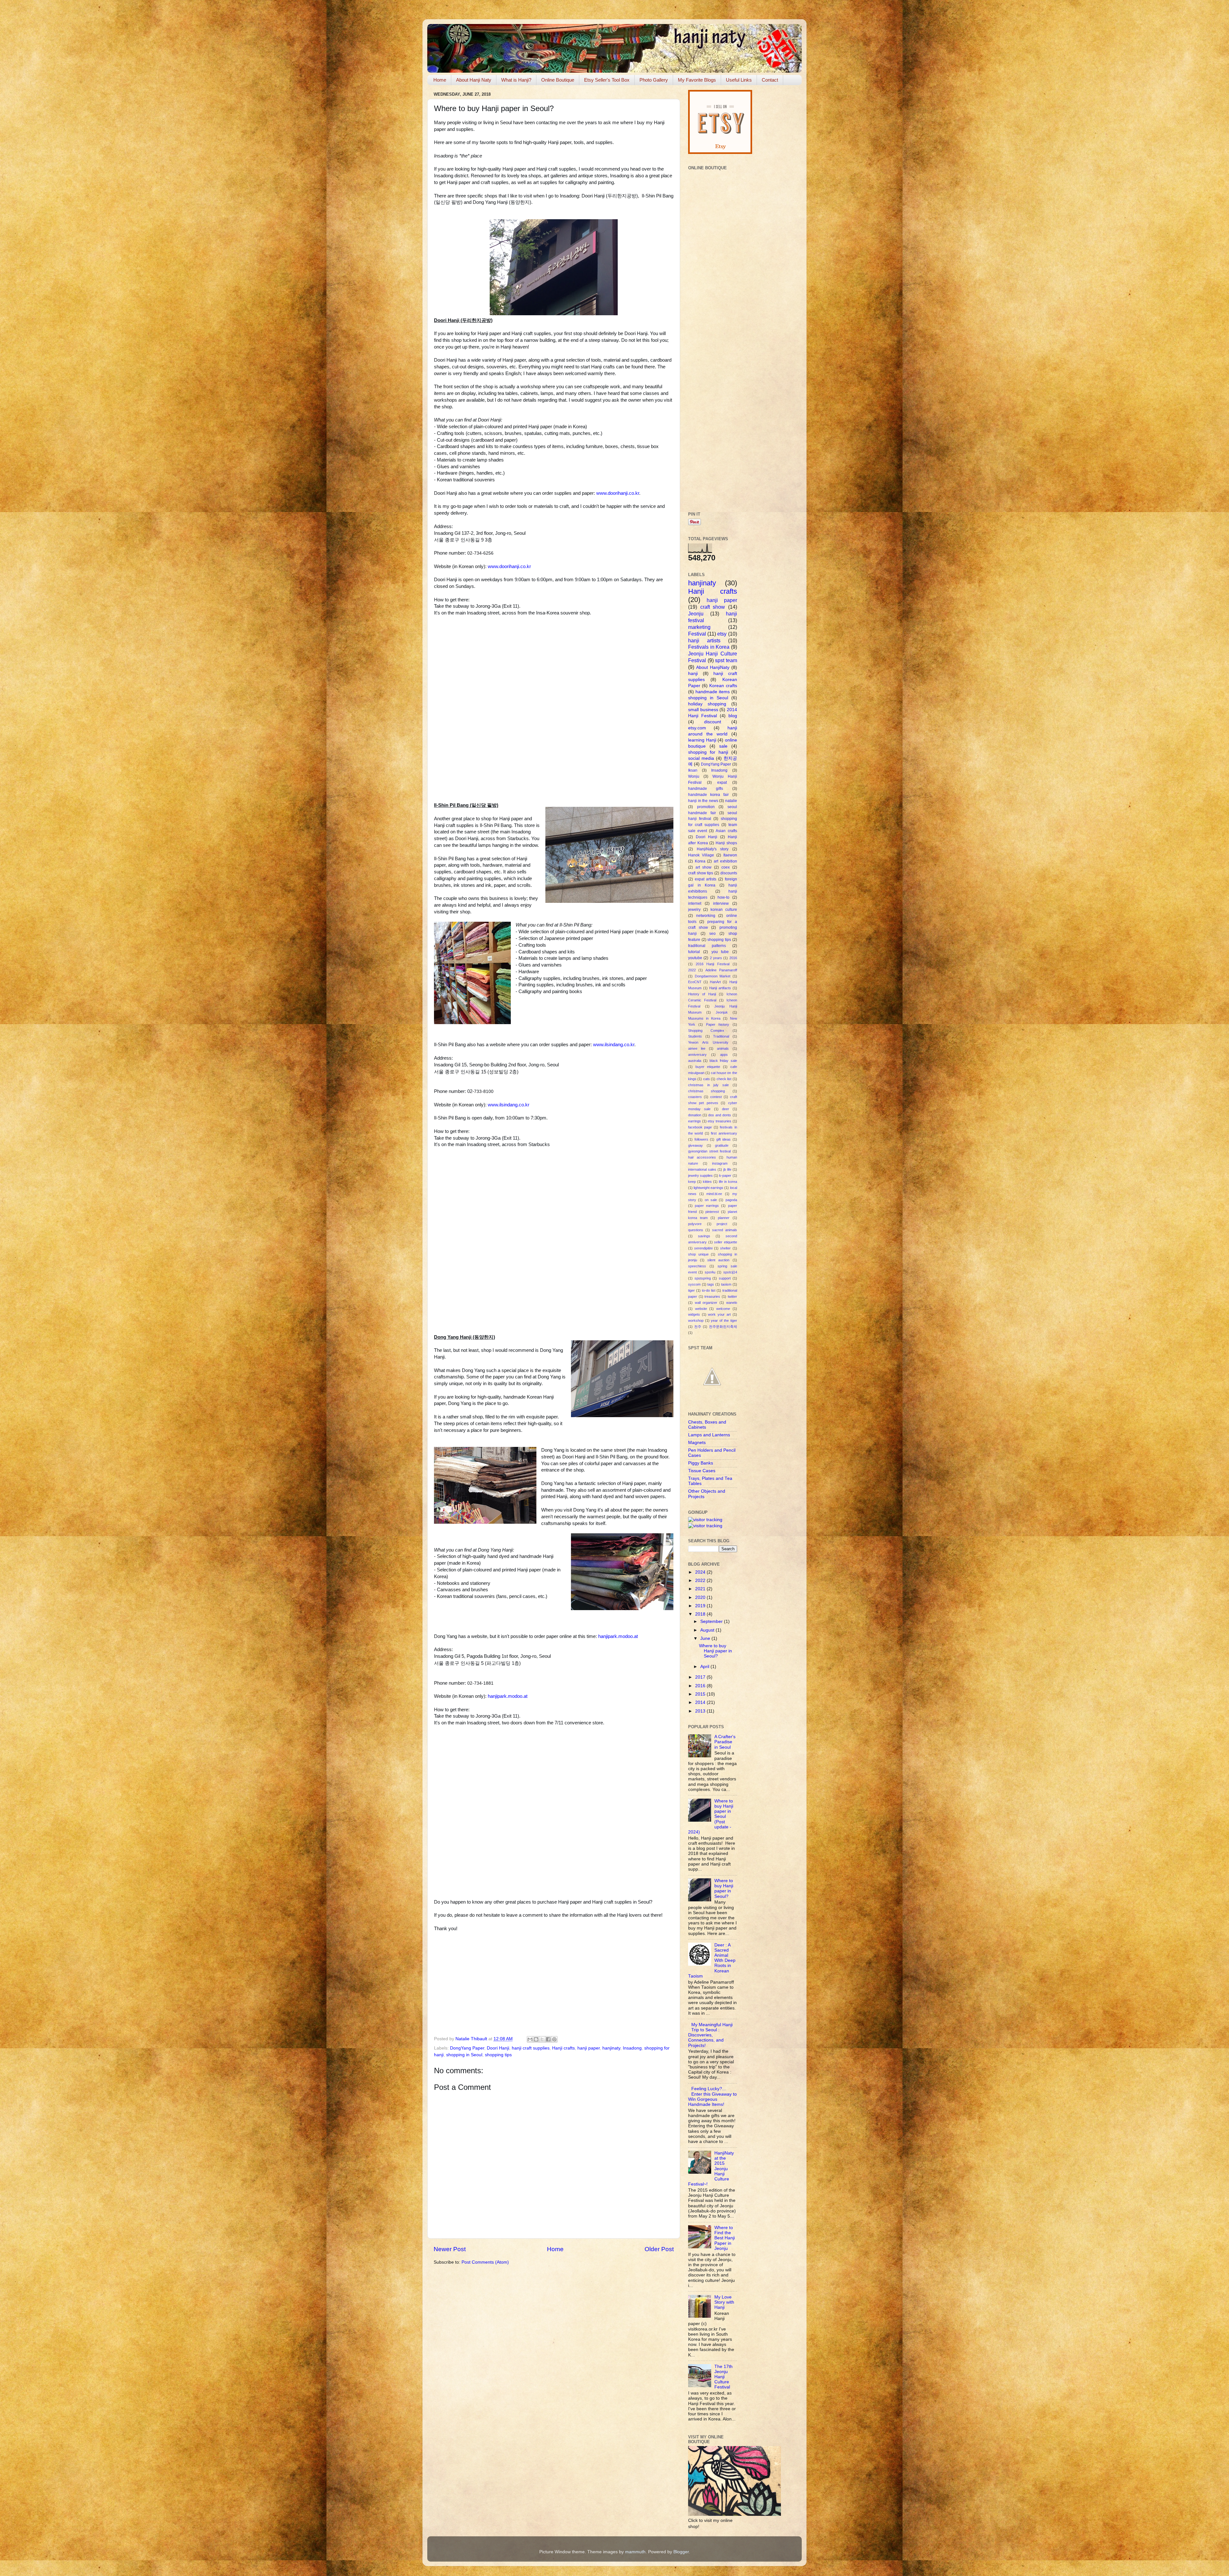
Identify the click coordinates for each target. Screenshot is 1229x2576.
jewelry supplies (700, 1176)
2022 (692, 970)
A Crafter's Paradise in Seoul (725, 1742)
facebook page (700, 1127)
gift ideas (724, 1139)
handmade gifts (706, 789)
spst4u (710, 1272)
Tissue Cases (702, 1471)
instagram (720, 1163)
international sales (702, 1169)
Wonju (694, 776)
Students (695, 1036)
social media (701, 758)
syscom (694, 1284)
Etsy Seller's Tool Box (607, 80)
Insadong (632, 2048)
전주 (698, 1327)
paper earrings (707, 1206)
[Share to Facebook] (548, 2039)
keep (692, 1182)
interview (721, 903)
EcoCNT (695, 982)
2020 (701, 1597)
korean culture (724, 910)
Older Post (659, 2249)
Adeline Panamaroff (721, 970)
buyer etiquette (708, 1067)
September (712, 1621)
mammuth (635, 2552)
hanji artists (704, 640)
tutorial (694, 952)
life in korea (728, 1182)
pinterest (712, 1212)
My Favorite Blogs (697, 80)
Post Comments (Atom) (485, 2262)
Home (440, 80)
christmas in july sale (708, 1085)
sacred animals (725, 1230)
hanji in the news (703, 801)
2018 (701, 1614)
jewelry (694, 910)
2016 (733, 958)
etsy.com (697, 728)
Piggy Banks (701, 1463)
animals (723, 1048)
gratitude (722, 1145)
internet (695, 903)
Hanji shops (726, 843)
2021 (701, 1589)
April (705, 1667)
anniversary (697, 1055)
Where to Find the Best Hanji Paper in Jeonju (725, 2238)
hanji (693, 674)
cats (707, 1079)
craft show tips (701, 873)
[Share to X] (542, 2039)
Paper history (718, 1024)
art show (704, 867)
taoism (726, 1284)
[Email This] (530, 2039)
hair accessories (702, 1157)
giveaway (695, 1145)
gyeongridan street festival (709, 1151)
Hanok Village (701, 855)
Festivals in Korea (709, 647)
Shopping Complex (706, 1031)
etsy (722, 634)
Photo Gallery (654, 80)
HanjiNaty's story (713, 849)
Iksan (693, 770)
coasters (695, 1097)
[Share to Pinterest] (554, 2039)
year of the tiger (724, 1320)
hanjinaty (611, 2048)
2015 (701, 1694)
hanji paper (589, 2048)
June (706, 1638)
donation (695, 1115)
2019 (701, 1606)
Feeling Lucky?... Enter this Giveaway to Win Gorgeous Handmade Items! (712, 2097)
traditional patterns (707, 946)
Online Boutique (558, 80)
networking (706, 916)
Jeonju (696, 614)
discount (713, 722)
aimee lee (697, 1048)
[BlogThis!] (536, 2039)
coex (726, 867)
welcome (723, 1309)
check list (724, 1079)
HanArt (715, 982)
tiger (691, 1290)
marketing (699, 627)
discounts (729, 873)
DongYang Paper (467, 2048)
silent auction (718, 1260)
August (708, 1630)
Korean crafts (723, 686)
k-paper (725, 1176)
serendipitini (703, 1248)
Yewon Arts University (708, 1042)
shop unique (698, 1254)
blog (733, 716)
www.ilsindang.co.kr (614, 1045)
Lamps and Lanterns (709, 1435)
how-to (723, 897)
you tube (720, 952)
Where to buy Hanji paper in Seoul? (715, 1651)
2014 (701, 1702)
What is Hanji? (516, 80)
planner (724, 1218)
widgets (694, 1314)
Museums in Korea (704, 1018)
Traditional (721, 1036)
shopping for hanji (708, 752)
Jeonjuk (722, 1012)
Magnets (697, 1443)
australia (695, 1061)
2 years (716, 958)
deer (726, 1109)
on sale (711, 1200)
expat (722, 782)
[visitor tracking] (705, 1520)
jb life (727, 1169)
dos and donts (720, 1115)
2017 (701, 1677)
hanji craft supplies (531, 2048)
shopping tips (498, 2055)
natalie (731, 801)
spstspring (703, 1278)
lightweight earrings (708, 1188)
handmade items (713, 692)
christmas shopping (707, 1091)
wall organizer (706, 1303)
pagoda (731, 1200)
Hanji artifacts (720, 988)
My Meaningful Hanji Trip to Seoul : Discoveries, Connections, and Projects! (710, 2035)
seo (712, 934)
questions (696, 1230)
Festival (697, 634)
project (722, 1224)
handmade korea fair (708, 795)
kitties (707, 1182)
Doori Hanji (498, 2048)
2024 (701, 1572)
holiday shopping (707, 704)
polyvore (695, 1224)
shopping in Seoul (464, 2055)
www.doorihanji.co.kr (618, 493)
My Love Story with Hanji (724, 2302)
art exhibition (725, 861)
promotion (706, 807)
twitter (732, 1296)
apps (724, 1055)
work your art (719, 1314)
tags (711, 1284)
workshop (696, 1320)
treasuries (712, 1296)
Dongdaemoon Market (713, 976)
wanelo (732, 1303)
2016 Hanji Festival (713, 964)
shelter (725, 1248)
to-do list (709, 1290)
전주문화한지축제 (723, 1327)
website (701, 1309)
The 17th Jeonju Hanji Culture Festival (723, 2377)
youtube (695, 958)
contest (716, 1097)
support (725, 1278)
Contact (770, 80)
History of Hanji (702, 994)
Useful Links (739, 80)
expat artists (706, 879)
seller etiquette (726, 1242)
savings (704, 1236)
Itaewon (730, 855)
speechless (697, 1266)
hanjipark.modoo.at (618, 1636)
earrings (695, 1121)
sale (723, 746)
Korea (700, 861)
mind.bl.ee (714, 1194)
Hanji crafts (563, 2048)
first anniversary (724, 1133)
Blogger (681, 2552)
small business (703, 710)
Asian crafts (726, 831)
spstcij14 (730, 1272)
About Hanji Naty (474, 80)
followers (701, 1139)
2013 (701, 1711)
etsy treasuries (719, 1121)
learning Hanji (702, 740)
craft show (713, 607)
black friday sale (723, 1061)
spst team (726, 660)
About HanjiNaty (713, 667)
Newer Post (450, 2249)
